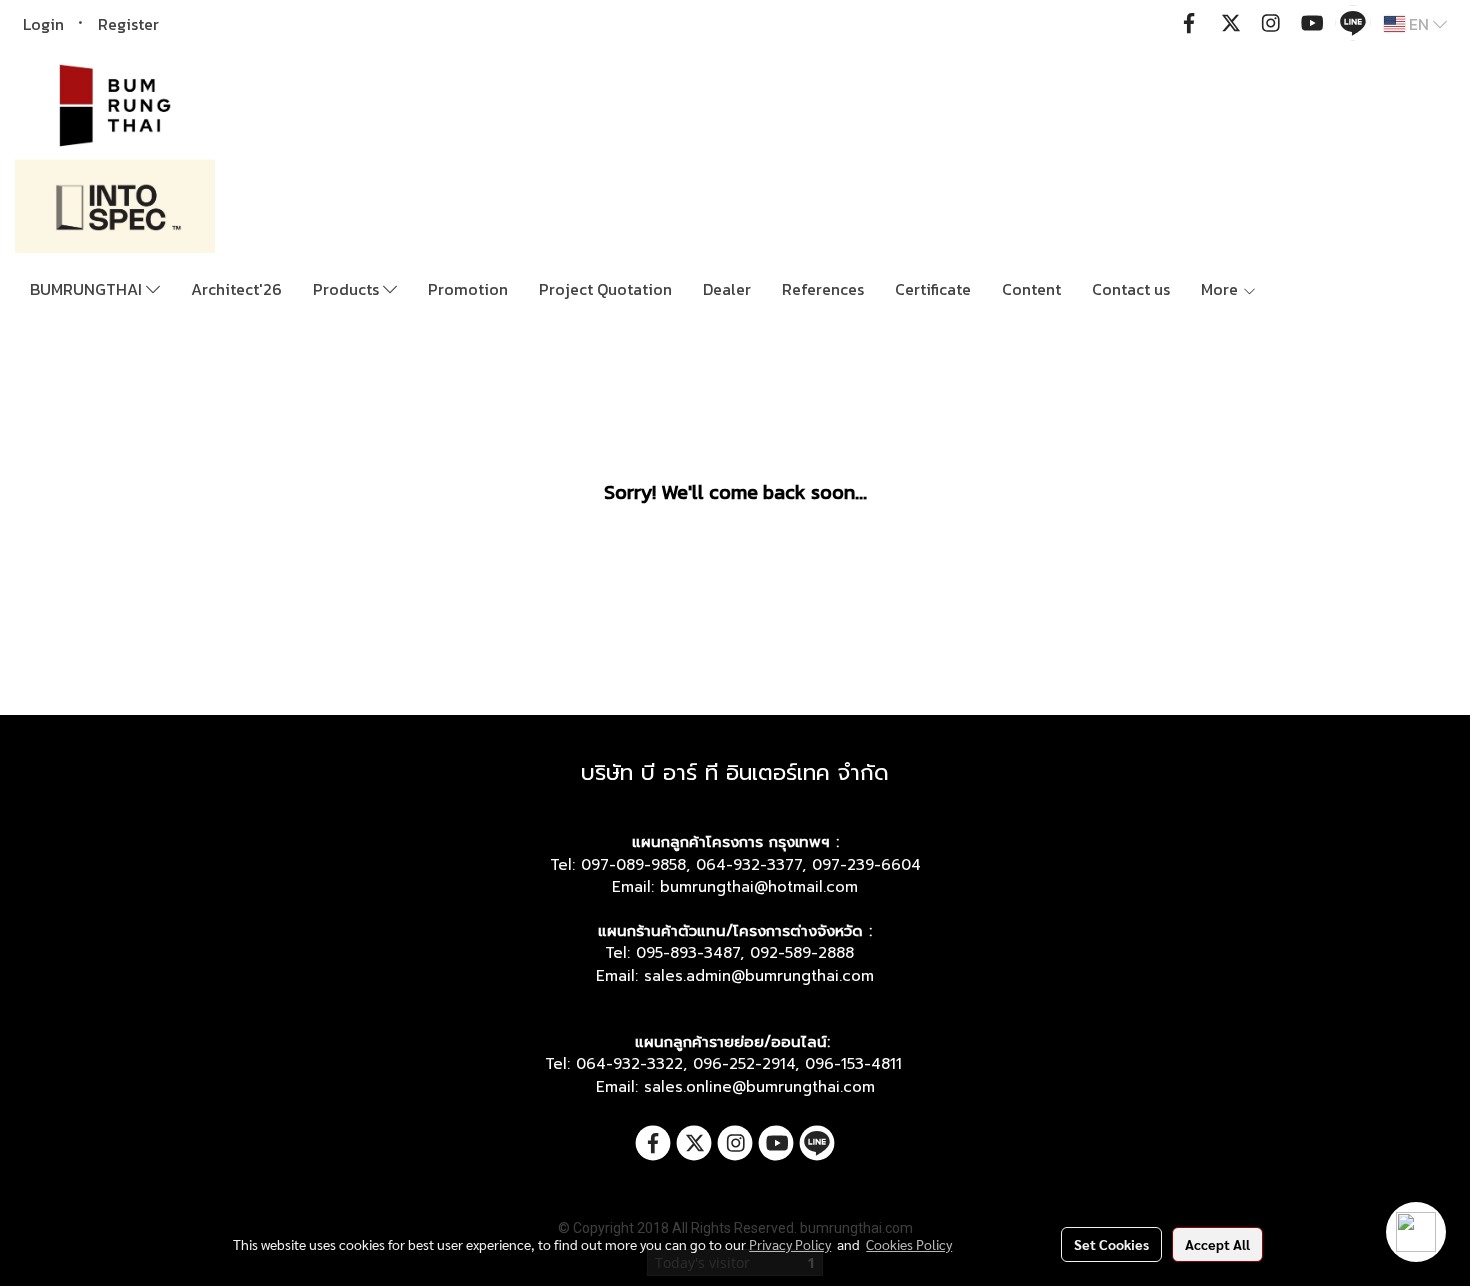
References (823, 289)
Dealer (727, 289)
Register (128, 24)
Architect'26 (236, 289)
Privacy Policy (790, 1244)
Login (43, 24)
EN (1419, 24)
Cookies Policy (909, 1244)
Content (1031, 289)
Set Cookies (1111, 1244)
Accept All (1217, 1244)
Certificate (933, 289)
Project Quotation (605, 289)
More (1221, 289)
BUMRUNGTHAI (88, 289)
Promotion (468, 289)
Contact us (1131, 289)
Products (348, 289)
